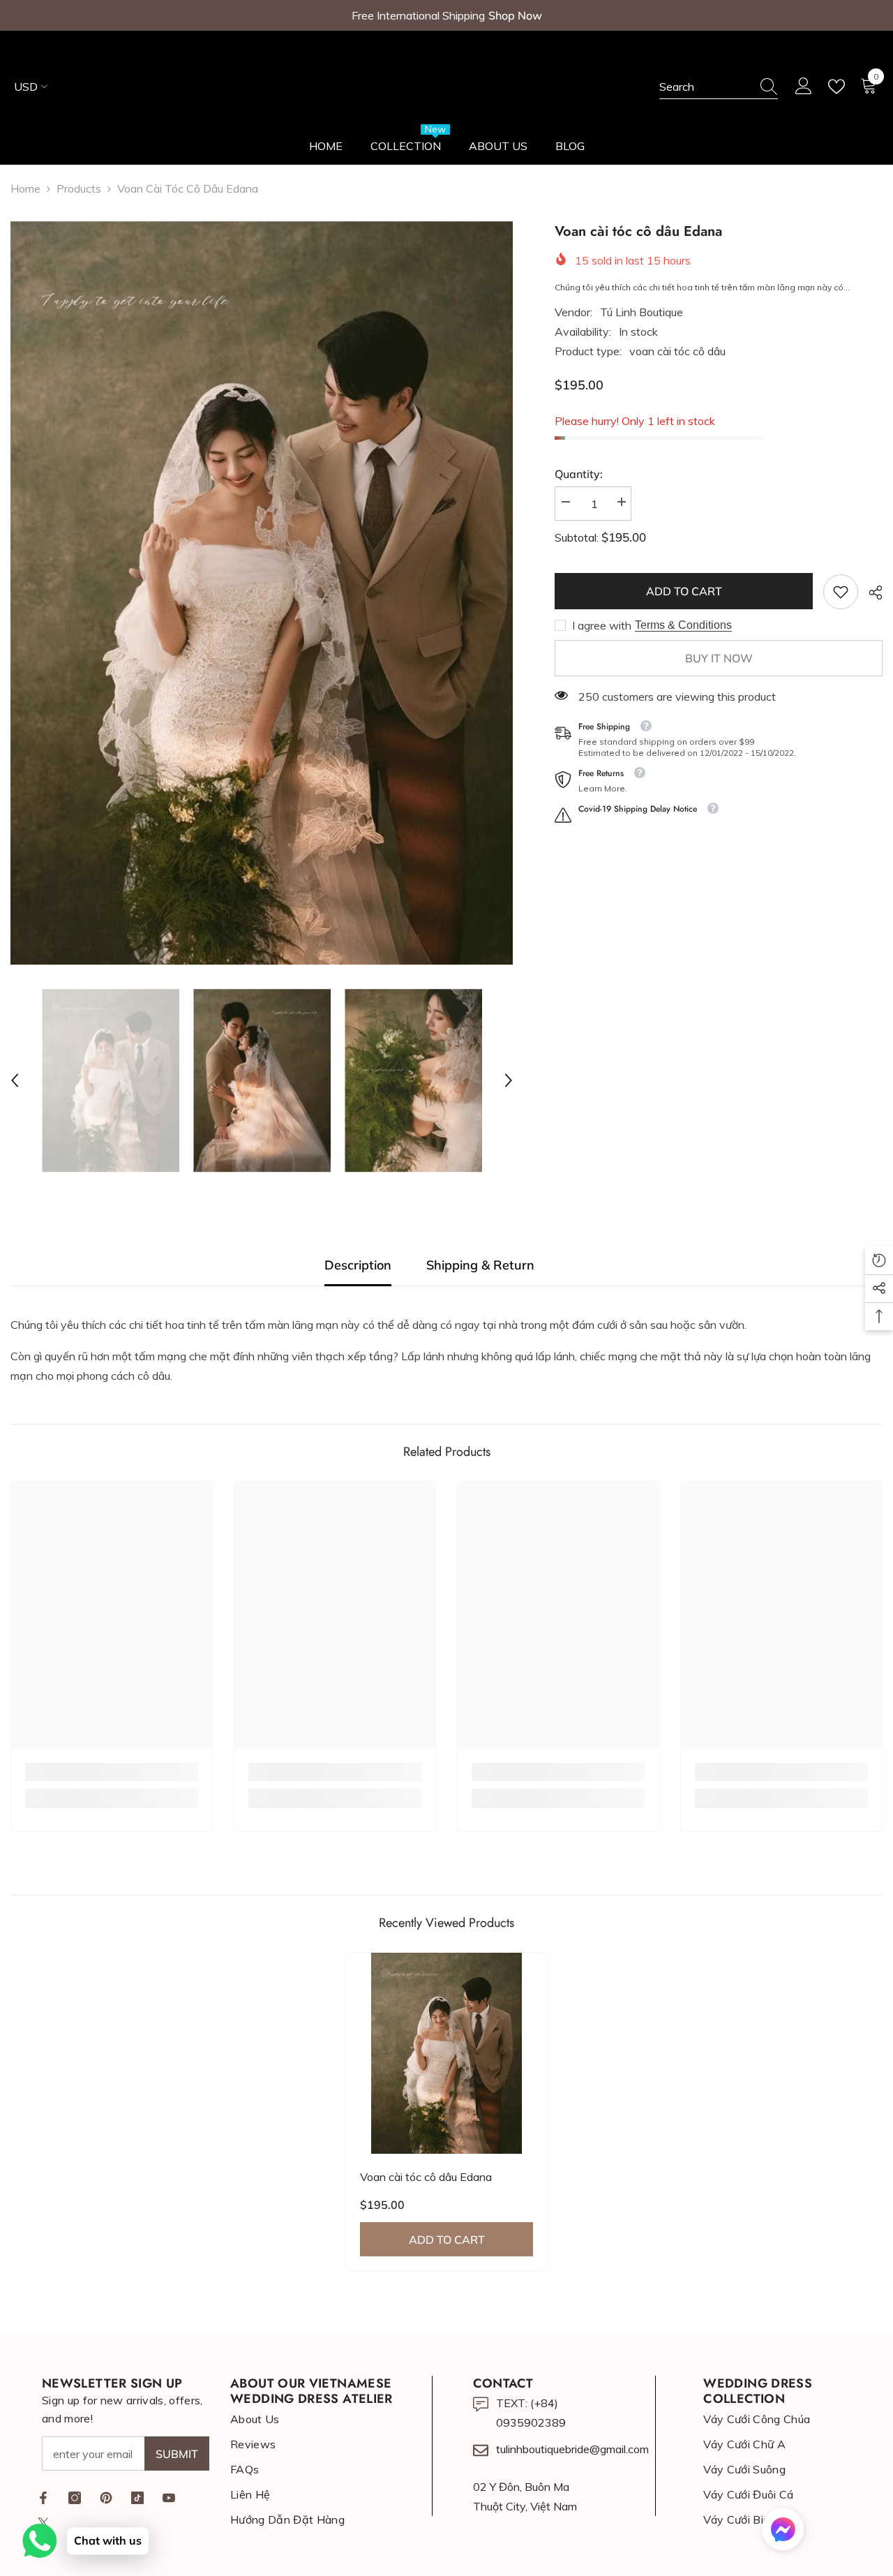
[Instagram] (75, 2498)
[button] (15, 1080)
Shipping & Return (480, 1265)
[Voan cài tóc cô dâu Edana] (446, 2053)
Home (25, 188)
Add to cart (684, 591)
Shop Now (515, 15)
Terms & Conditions (683, 625)
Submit (177, 2454)
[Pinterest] (106, 2498)
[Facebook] (43, 2498)
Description (358, 1265)
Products (79, 188)
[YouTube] (169, 2498)
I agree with (602, 625)
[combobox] (705, 87)
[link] (841, 592)
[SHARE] (870, 593)
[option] (262, 593)
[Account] (804, 87)
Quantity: (579, 474)
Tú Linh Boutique (641, 312)
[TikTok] (137, 2498)
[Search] (719, 87)
